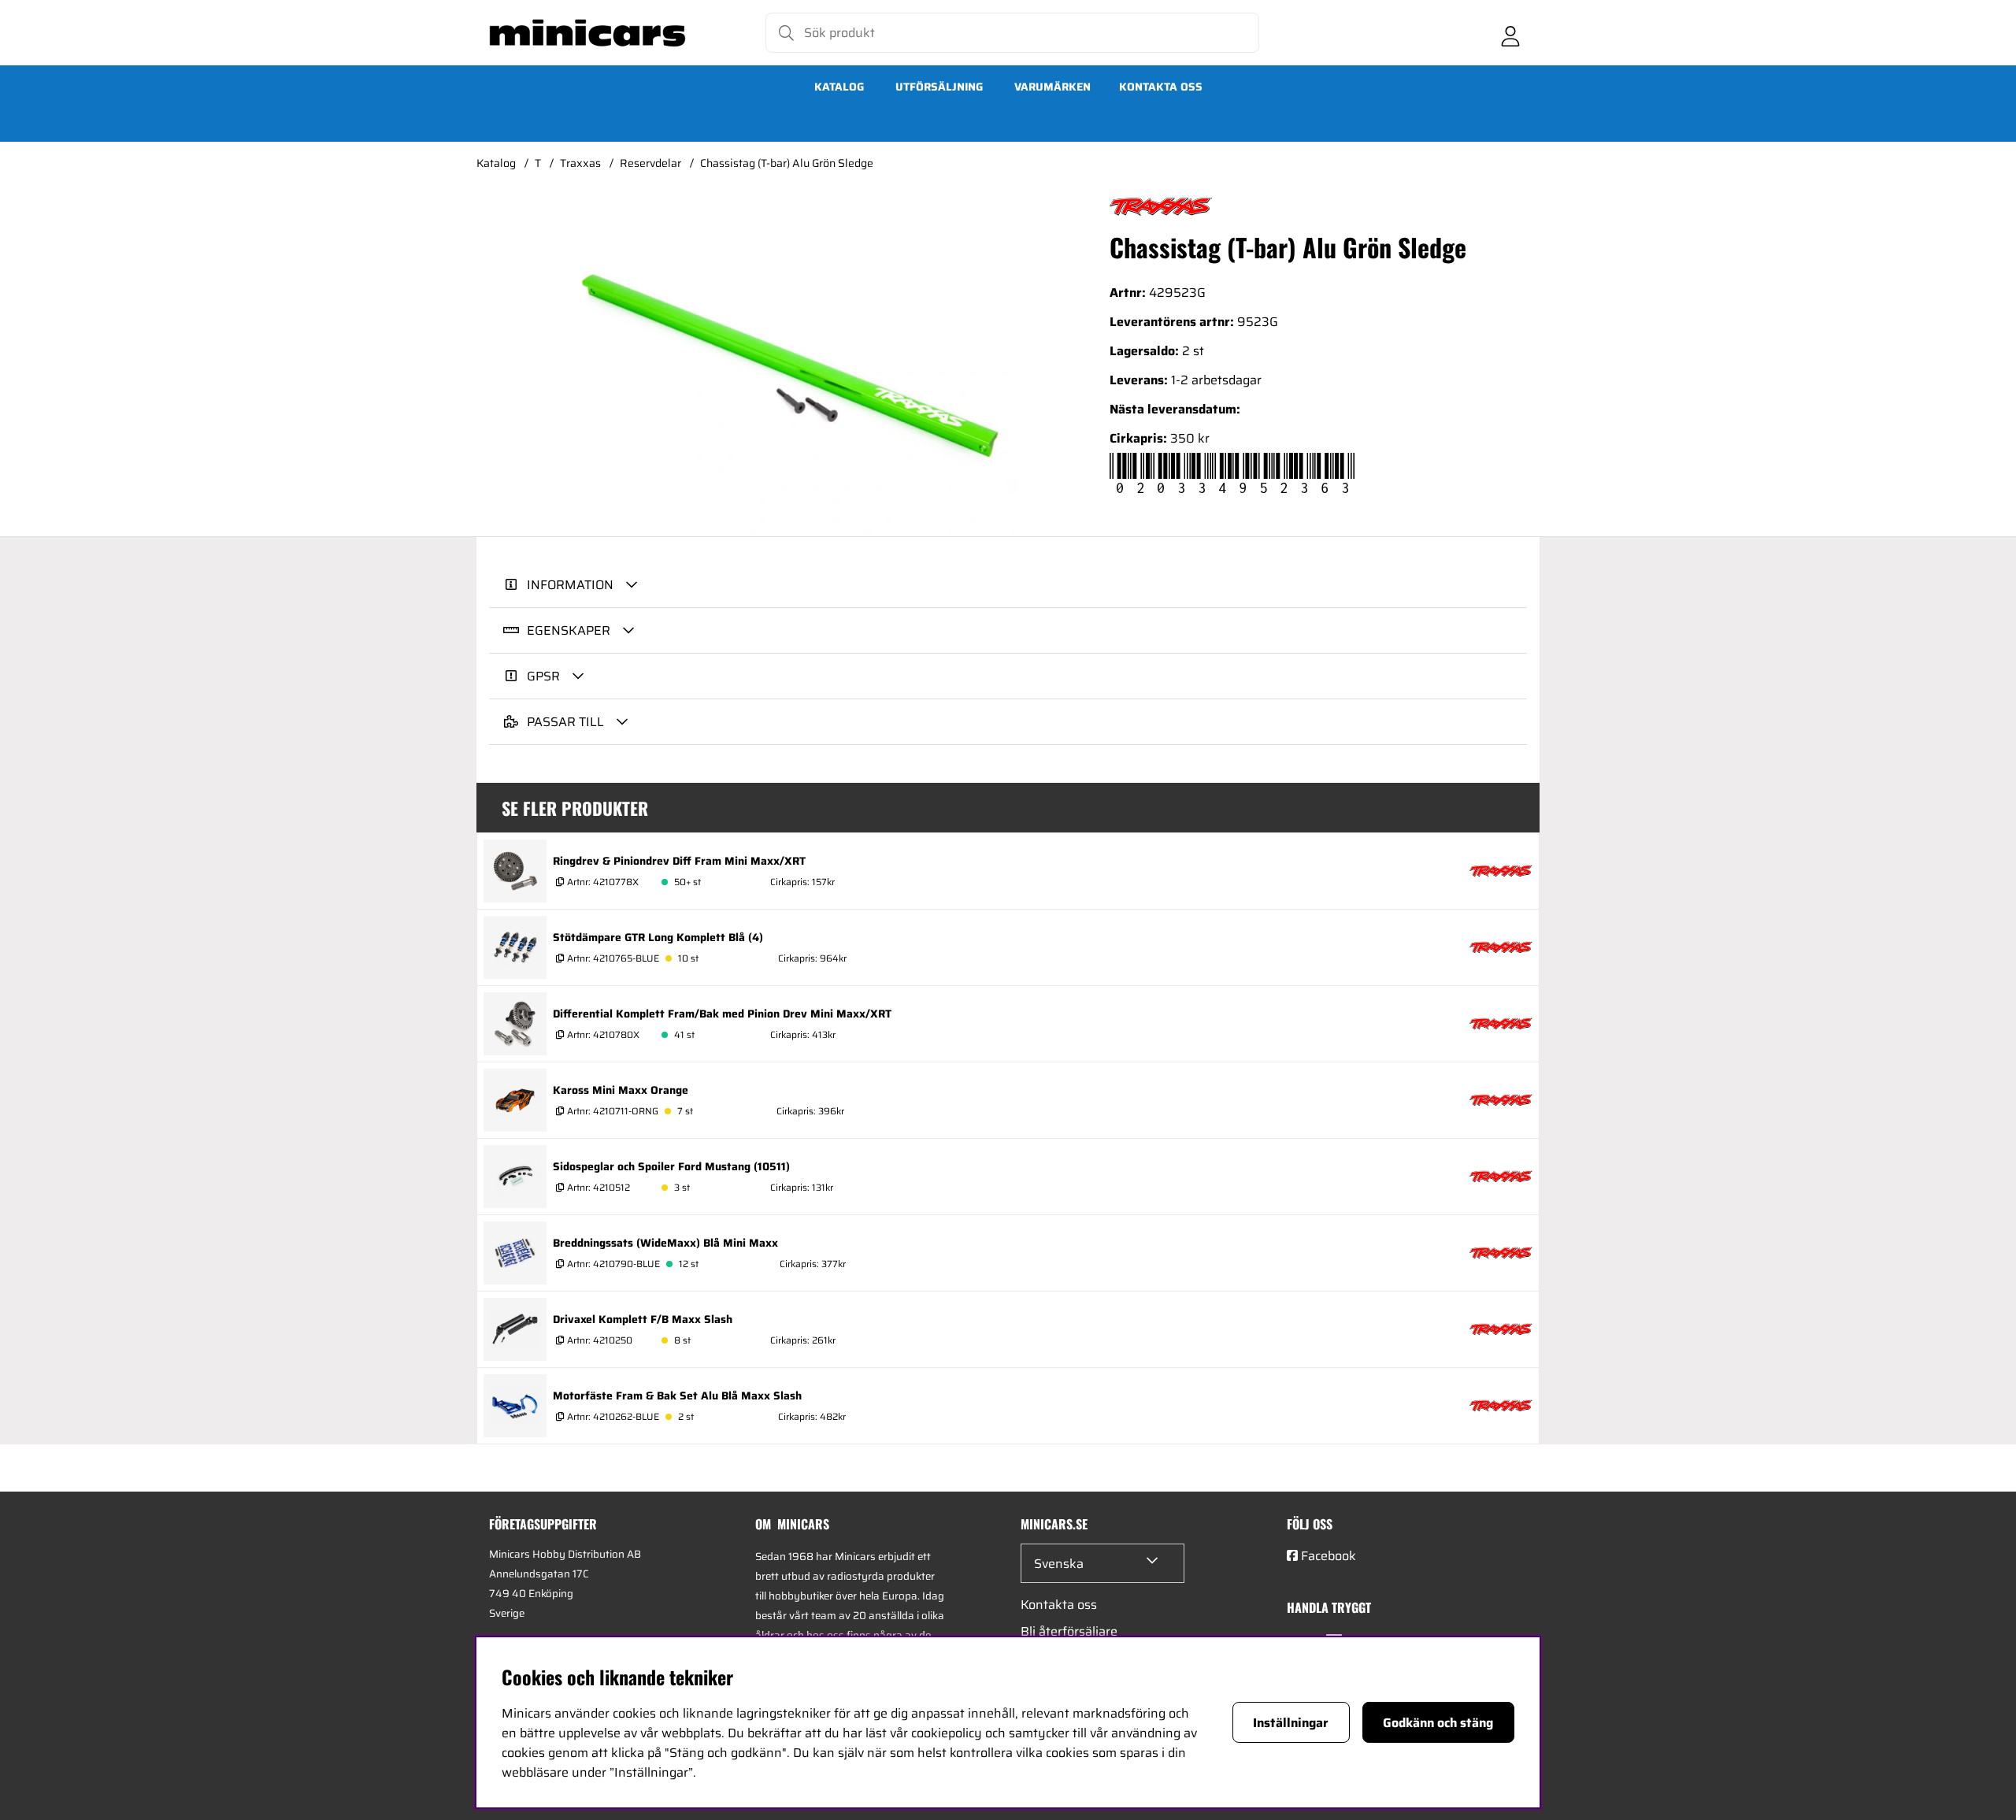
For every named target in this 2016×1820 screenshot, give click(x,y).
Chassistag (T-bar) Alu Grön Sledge (787, 163)
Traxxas (580, 163)
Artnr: (602, 882)
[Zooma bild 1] (787, 367)
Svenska (1059, 1564)
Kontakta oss (1161, 87)
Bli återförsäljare (1069, 1631)
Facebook (1329, 1556)
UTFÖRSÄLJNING (939, 87)
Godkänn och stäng (1438, 1723)
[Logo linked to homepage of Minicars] (587, 33)
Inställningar (1291, 1723)
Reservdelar (650, 163)
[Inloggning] (1510, 33)
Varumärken (1052, 87)
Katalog (839, 87)
